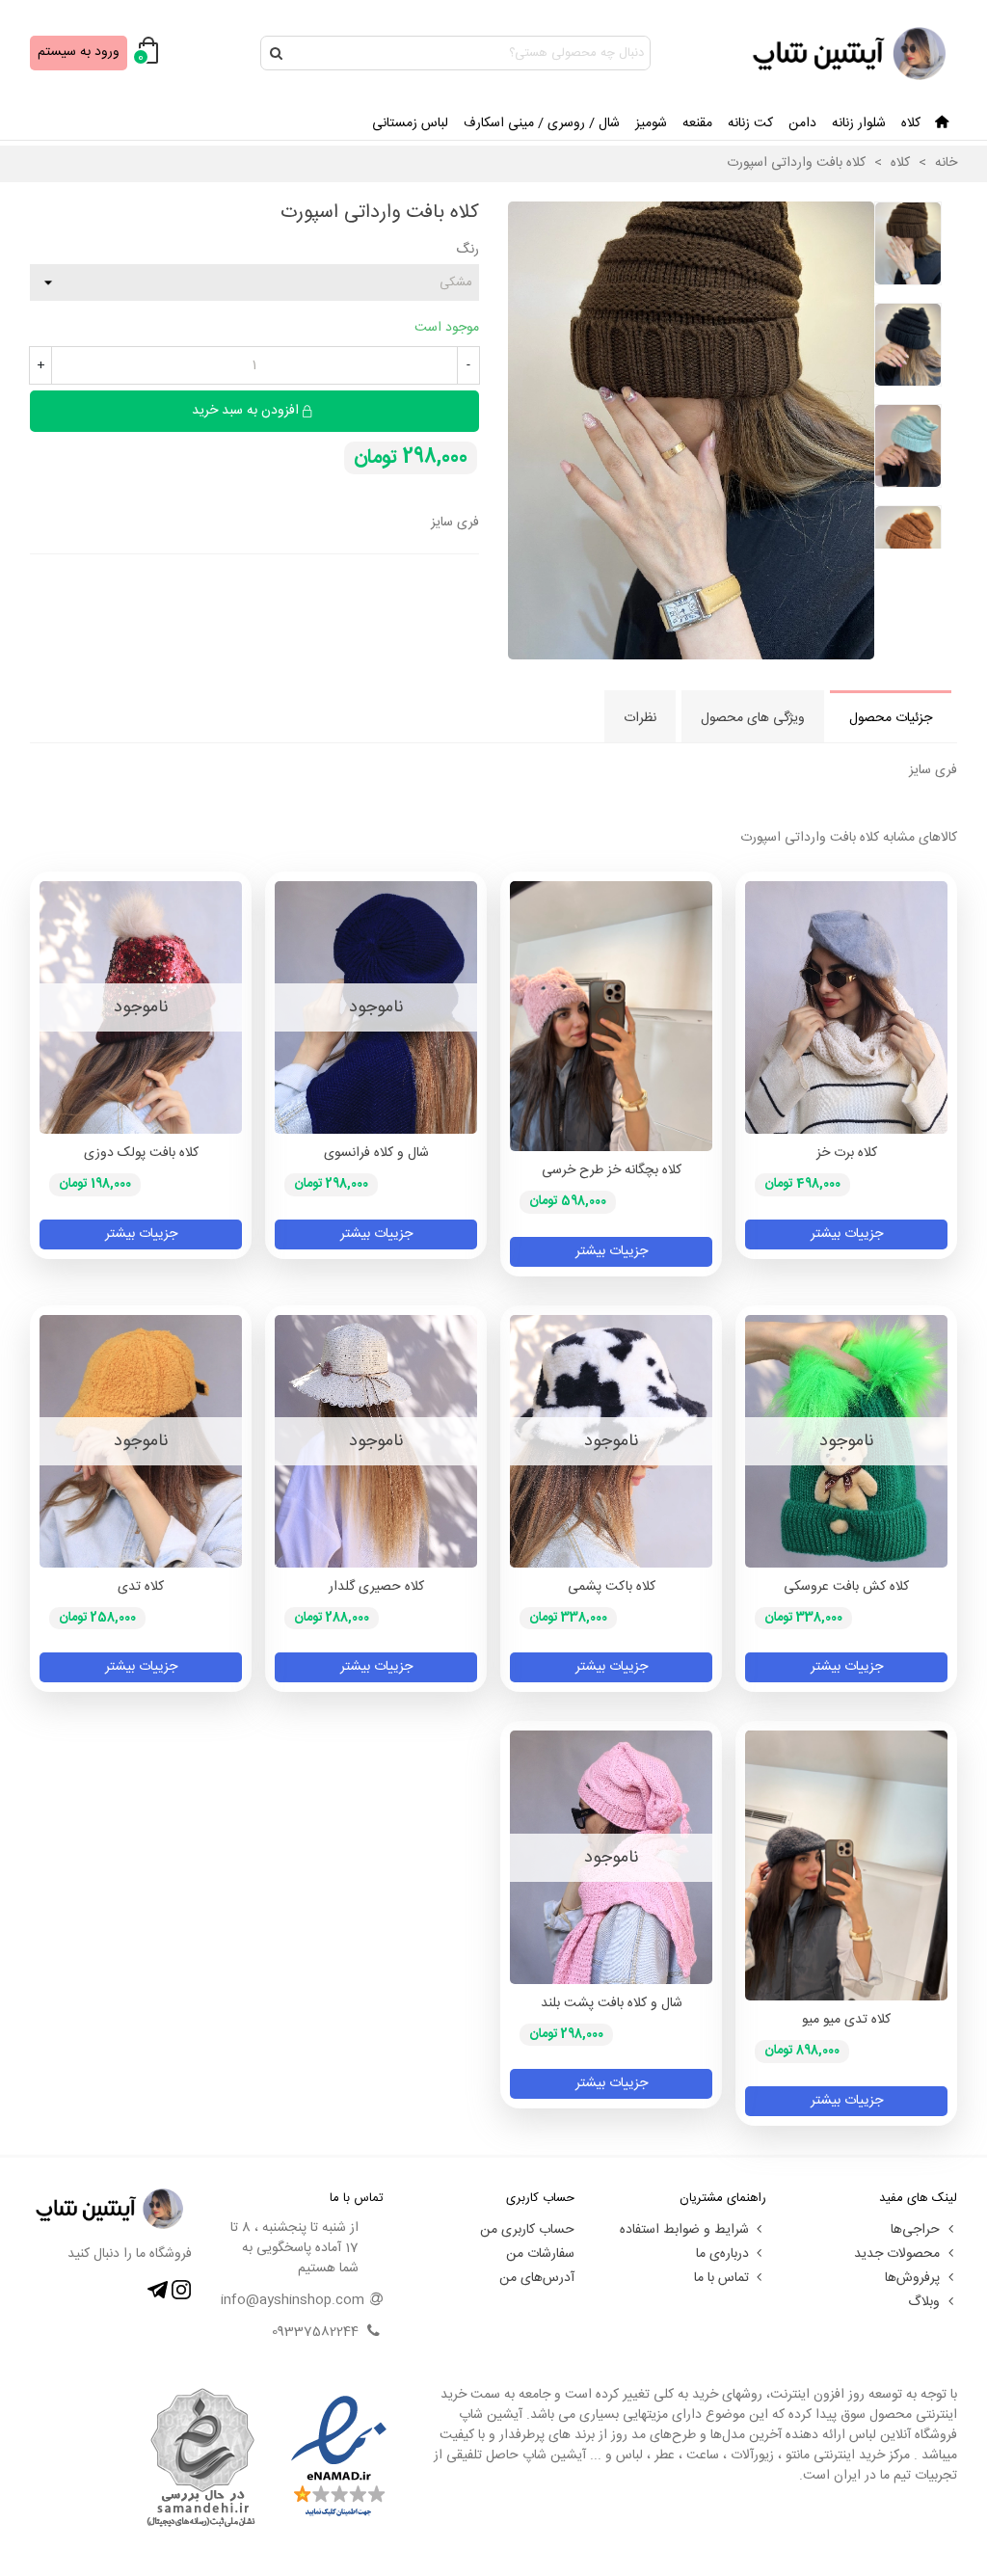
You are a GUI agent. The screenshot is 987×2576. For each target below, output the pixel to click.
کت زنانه (750, 123)
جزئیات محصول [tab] (891, 718)
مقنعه (697, 123)
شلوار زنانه (859, 123)
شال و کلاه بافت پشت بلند (612, 2004)
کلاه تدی (141, 1587)
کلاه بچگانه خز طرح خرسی (612, 1171)
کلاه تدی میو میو (846, 2020)
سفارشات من (540, 2254)
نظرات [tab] (640, 718)
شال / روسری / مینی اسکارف (542, 123)
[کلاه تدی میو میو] (846, 1865)
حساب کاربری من (527, 2230)
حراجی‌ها (915, 2230)
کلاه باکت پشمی (612, 1587)
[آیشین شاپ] (851, 54)
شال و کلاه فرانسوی (376, 1154)
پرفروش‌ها (912, 2278)
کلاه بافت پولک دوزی (141, 1154)
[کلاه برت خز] (846, 1007)
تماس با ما (721, 2278)
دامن (802, 123)
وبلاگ (924, 2302)
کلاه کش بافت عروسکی (846, 1587)
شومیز (651, 123)
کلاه (911, 123)
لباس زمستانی (410, 123)
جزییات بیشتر (847, 1234)
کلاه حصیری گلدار (376, 1587)
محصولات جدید (897, 2254)
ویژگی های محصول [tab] (753, 718)
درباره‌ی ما (722, 2254)
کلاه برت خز (847, 1154)
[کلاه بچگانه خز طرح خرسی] (611, 1016)
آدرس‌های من (537, 2278)
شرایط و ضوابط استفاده (684, 2230)
